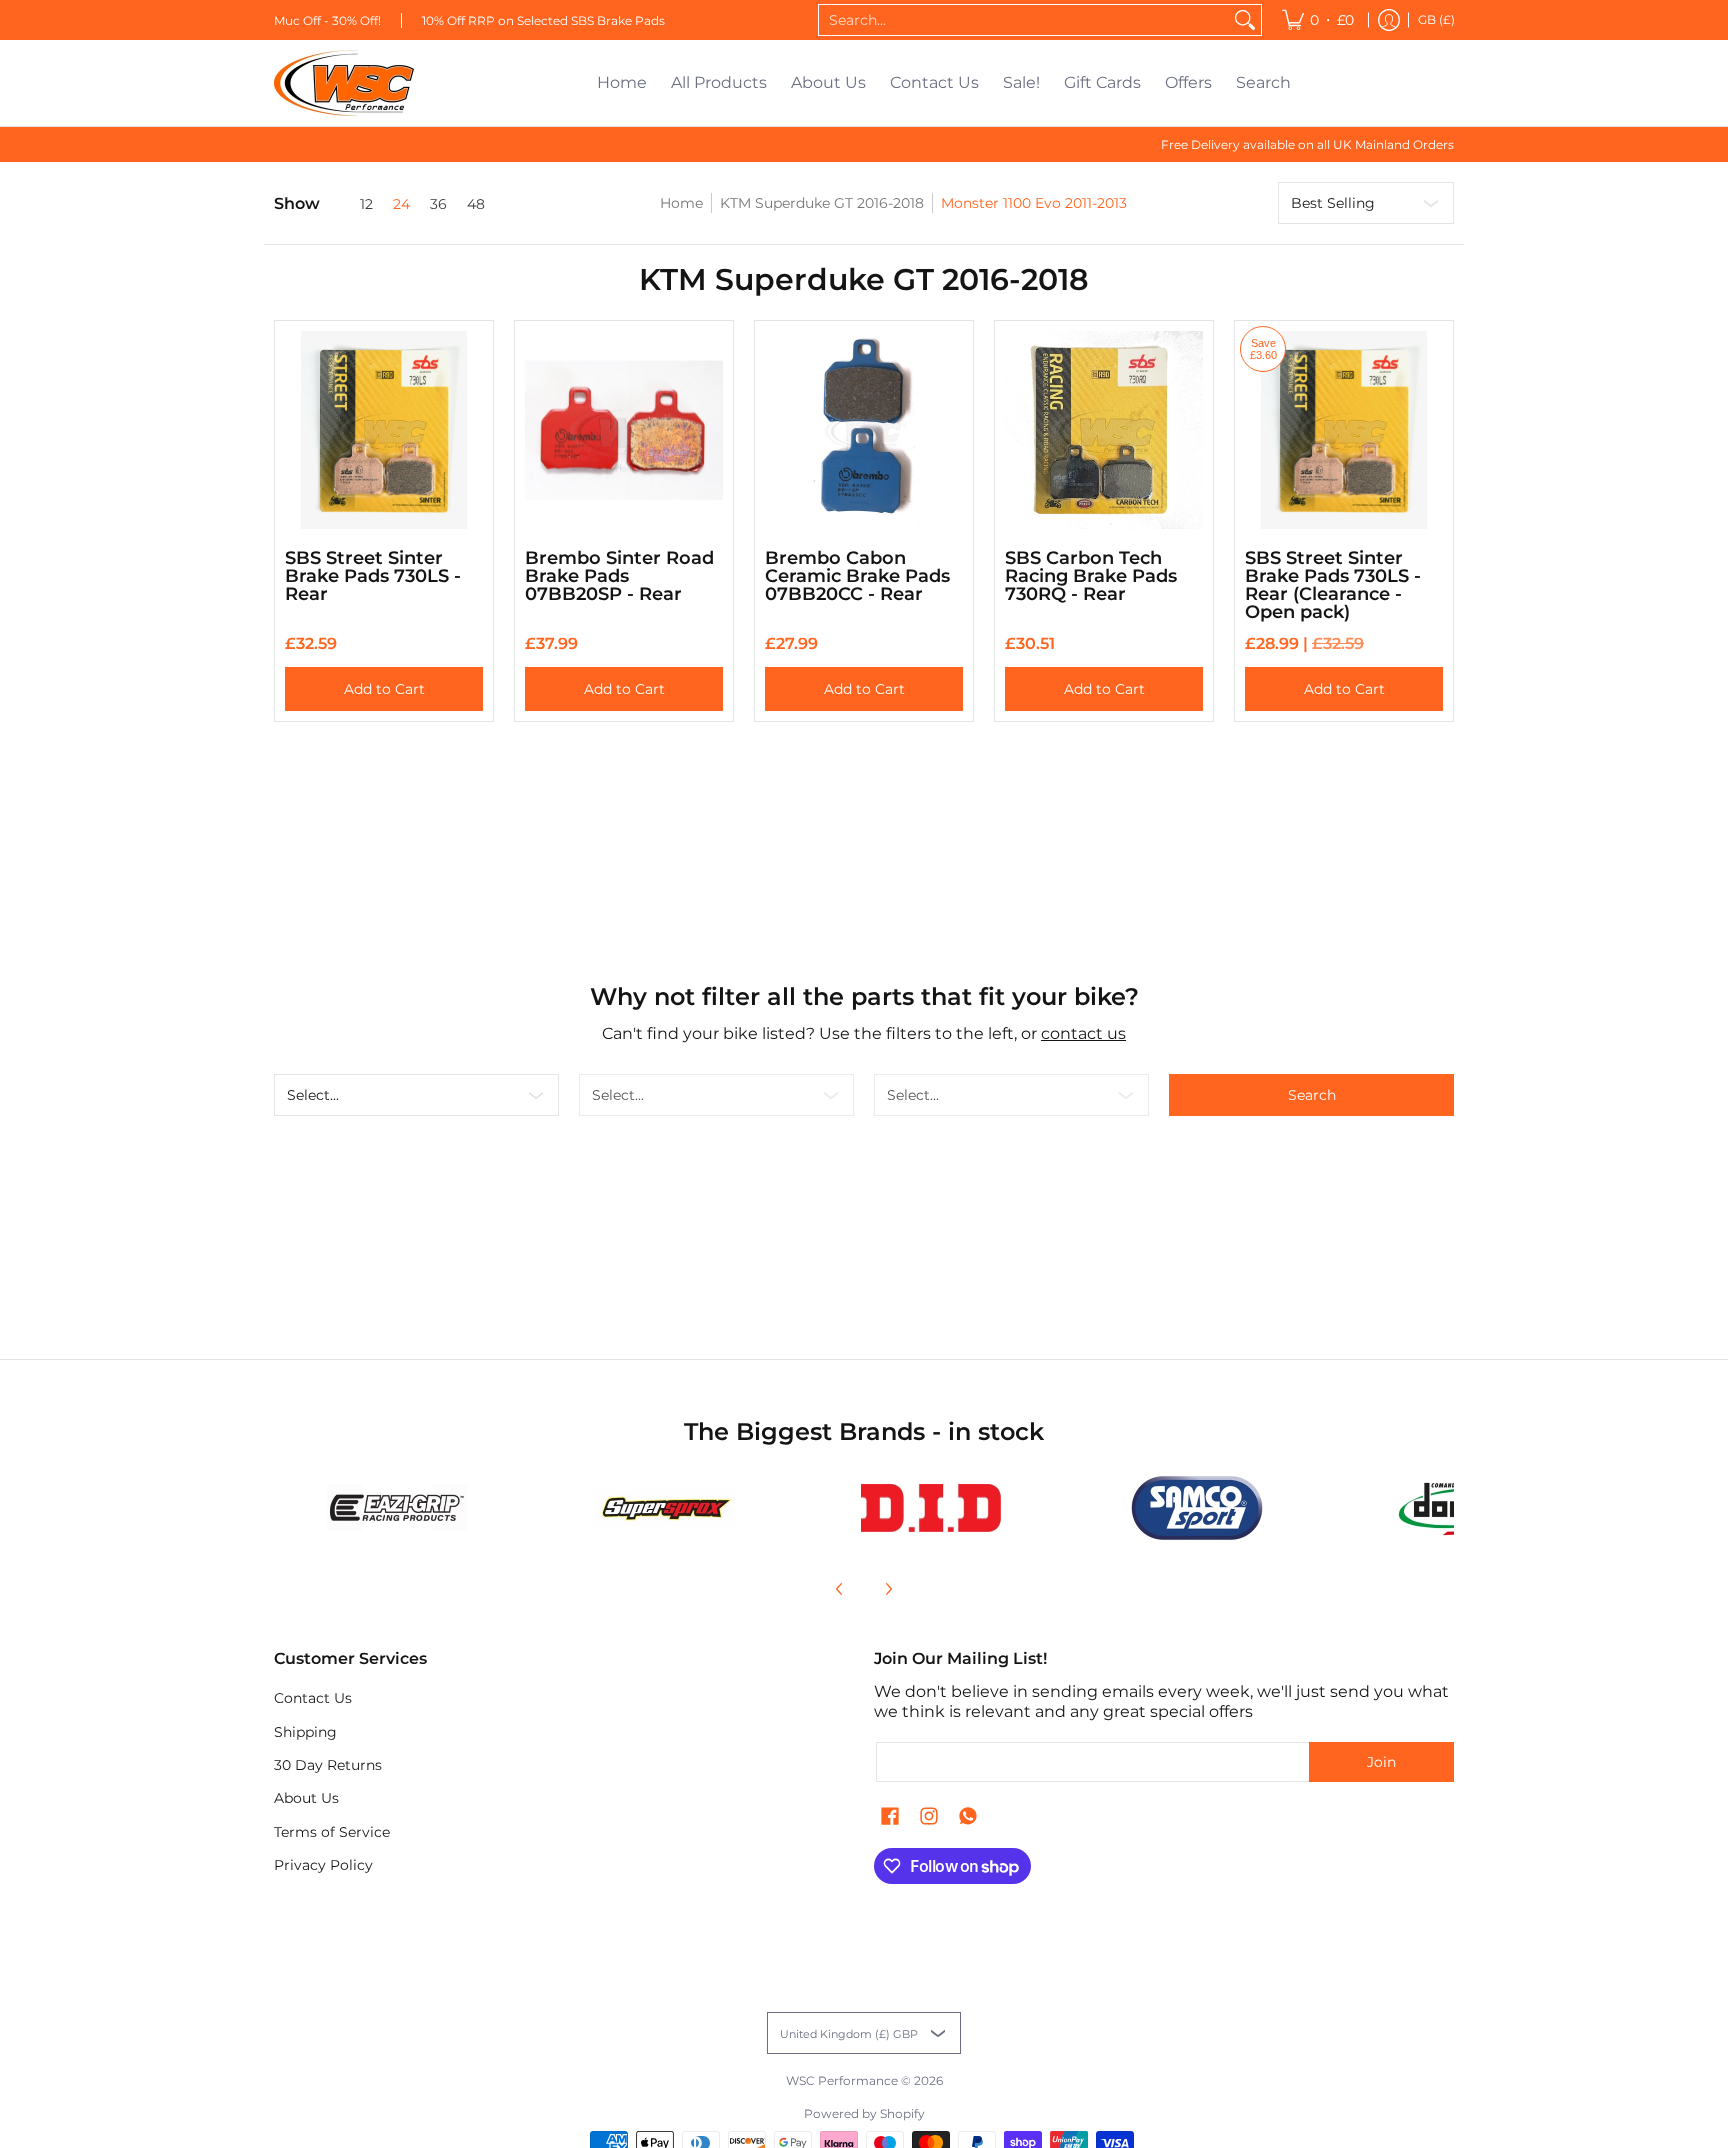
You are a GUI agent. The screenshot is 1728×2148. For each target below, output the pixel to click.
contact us (1083, 1033)
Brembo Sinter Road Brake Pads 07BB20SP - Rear (619, 576)
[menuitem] (1318, 20)
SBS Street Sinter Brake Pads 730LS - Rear (373, 576)
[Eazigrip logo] (397, 1507)
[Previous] (840, 1589)
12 (366, 204)
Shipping (305, 1732)
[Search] (1245, 20)
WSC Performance (842, 2080)
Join (1381, 1762)
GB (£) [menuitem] (1436, 19)
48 (476, 204)
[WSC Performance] (344, 83)
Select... (313, 1095)
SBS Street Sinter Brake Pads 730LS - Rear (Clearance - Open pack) (1333, 585)
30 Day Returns (328, 1765)
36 (438, 204)
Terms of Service (332, 1832)
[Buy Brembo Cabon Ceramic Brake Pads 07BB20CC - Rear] (864, 430)
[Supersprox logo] (664, 1508)
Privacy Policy (323, 1865)
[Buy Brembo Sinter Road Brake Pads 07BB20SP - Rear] (624, 430)
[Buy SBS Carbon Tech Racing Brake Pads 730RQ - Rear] (1104, 430)
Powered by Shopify (864, 2113)
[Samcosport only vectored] (1197, 1508)
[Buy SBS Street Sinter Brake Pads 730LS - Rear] (384, 430)
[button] (890, 1817)
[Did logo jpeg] (930, 1508)
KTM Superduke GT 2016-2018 (822, 203)
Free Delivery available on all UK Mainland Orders (1307, 144)
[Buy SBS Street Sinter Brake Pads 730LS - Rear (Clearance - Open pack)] (1344, 430)
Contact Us (313, 1698)
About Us (306, 1798)
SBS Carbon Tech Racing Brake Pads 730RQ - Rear (1091, 576)
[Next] (888, 1589)
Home (681, 203)
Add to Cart (384, 689)
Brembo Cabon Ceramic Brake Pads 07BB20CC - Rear (857, 576)
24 (401, 204)
